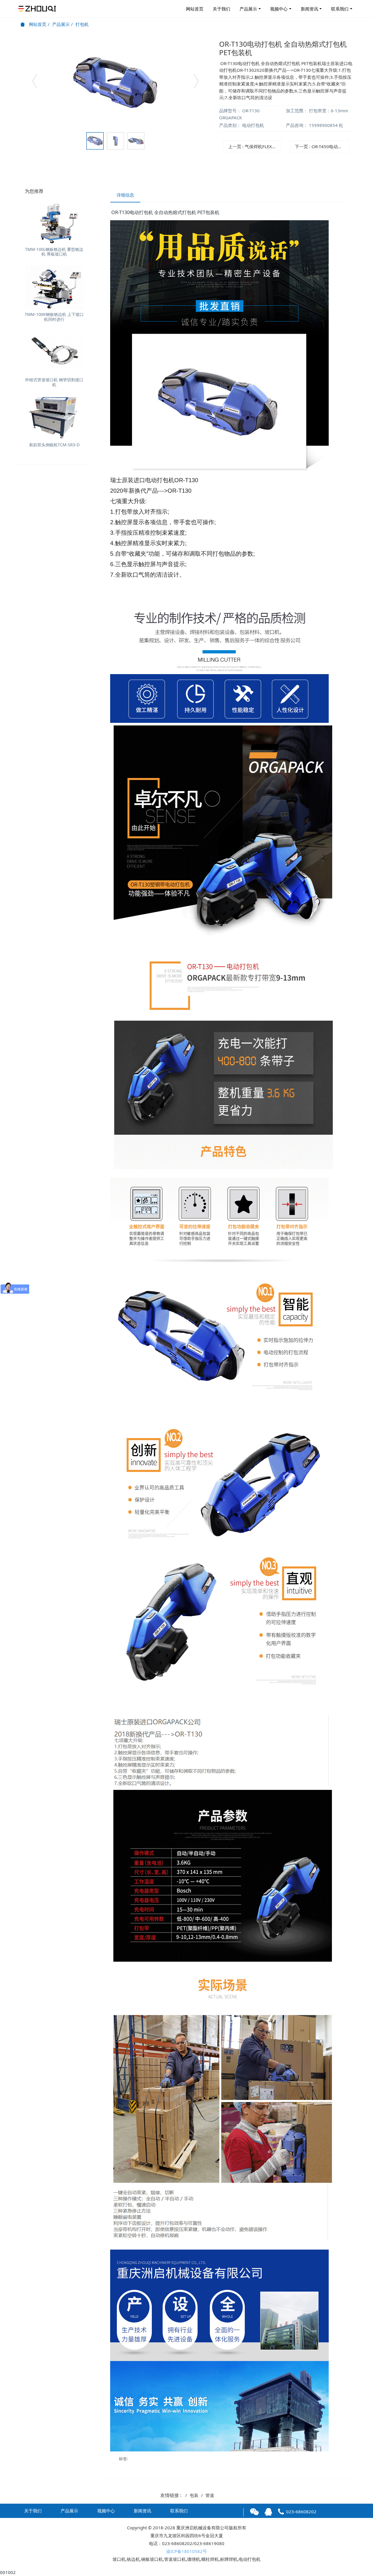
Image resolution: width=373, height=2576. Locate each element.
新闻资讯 (309, 9)
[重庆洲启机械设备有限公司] (38, 9)
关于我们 (221, 9)
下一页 (322, 146)
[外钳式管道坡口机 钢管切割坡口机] (54, 352)
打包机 (82, 24)
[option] (115, 84)
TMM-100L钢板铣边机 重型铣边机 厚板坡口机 (54, 252)
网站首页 (195, 9)
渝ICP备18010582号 (186, 2551)
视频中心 (279, 9)
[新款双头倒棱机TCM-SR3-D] (54, 418)
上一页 (255, 146)
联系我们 (340, 9)
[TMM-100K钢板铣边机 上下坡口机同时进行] (54, 287)
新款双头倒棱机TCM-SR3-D (54, 445)
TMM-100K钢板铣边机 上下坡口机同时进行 (54, 317)
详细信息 (125, 195)
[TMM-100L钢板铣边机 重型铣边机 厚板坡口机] (54, 222)
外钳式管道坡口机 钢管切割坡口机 (54, 382)
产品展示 (248, 9)
